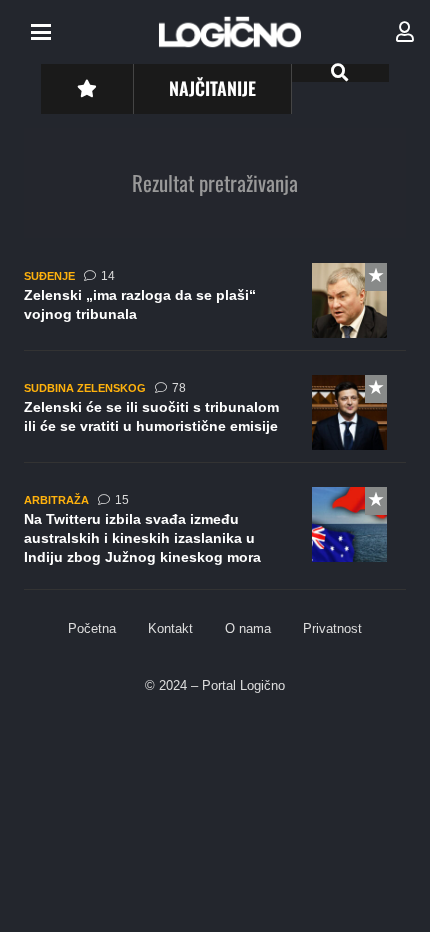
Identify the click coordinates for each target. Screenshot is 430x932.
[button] (41, 32)
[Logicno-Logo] (230, 32)
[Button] (86, 88)
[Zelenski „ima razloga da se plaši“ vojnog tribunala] (215, 307)
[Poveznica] (405, 32)
